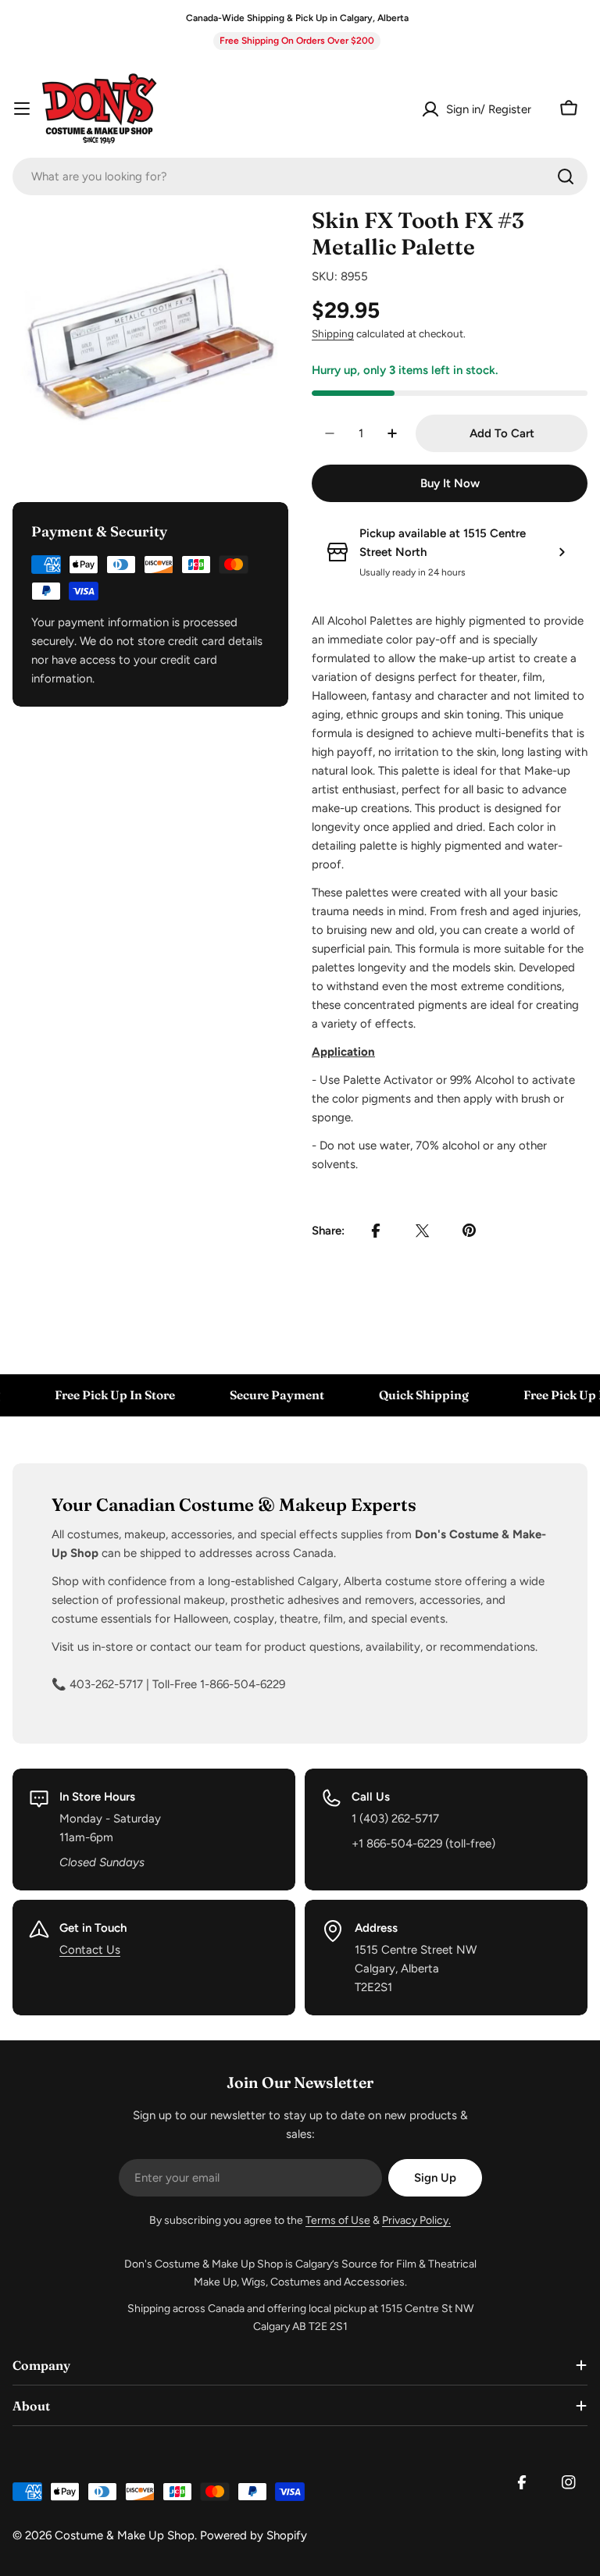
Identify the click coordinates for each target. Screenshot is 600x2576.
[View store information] (562, 552)
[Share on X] (423, 1231)
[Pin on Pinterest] (470, 1231)
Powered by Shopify (254, 2535)
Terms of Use (338, 2220)
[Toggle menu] (22, 109)
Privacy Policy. (416, 2220)
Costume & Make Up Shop (125, 2535)
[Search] (566, 176)
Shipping (333, 333)
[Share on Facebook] (376, 1231)
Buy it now (450, 483)
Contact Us (90, 1950)
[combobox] (300, 176)
